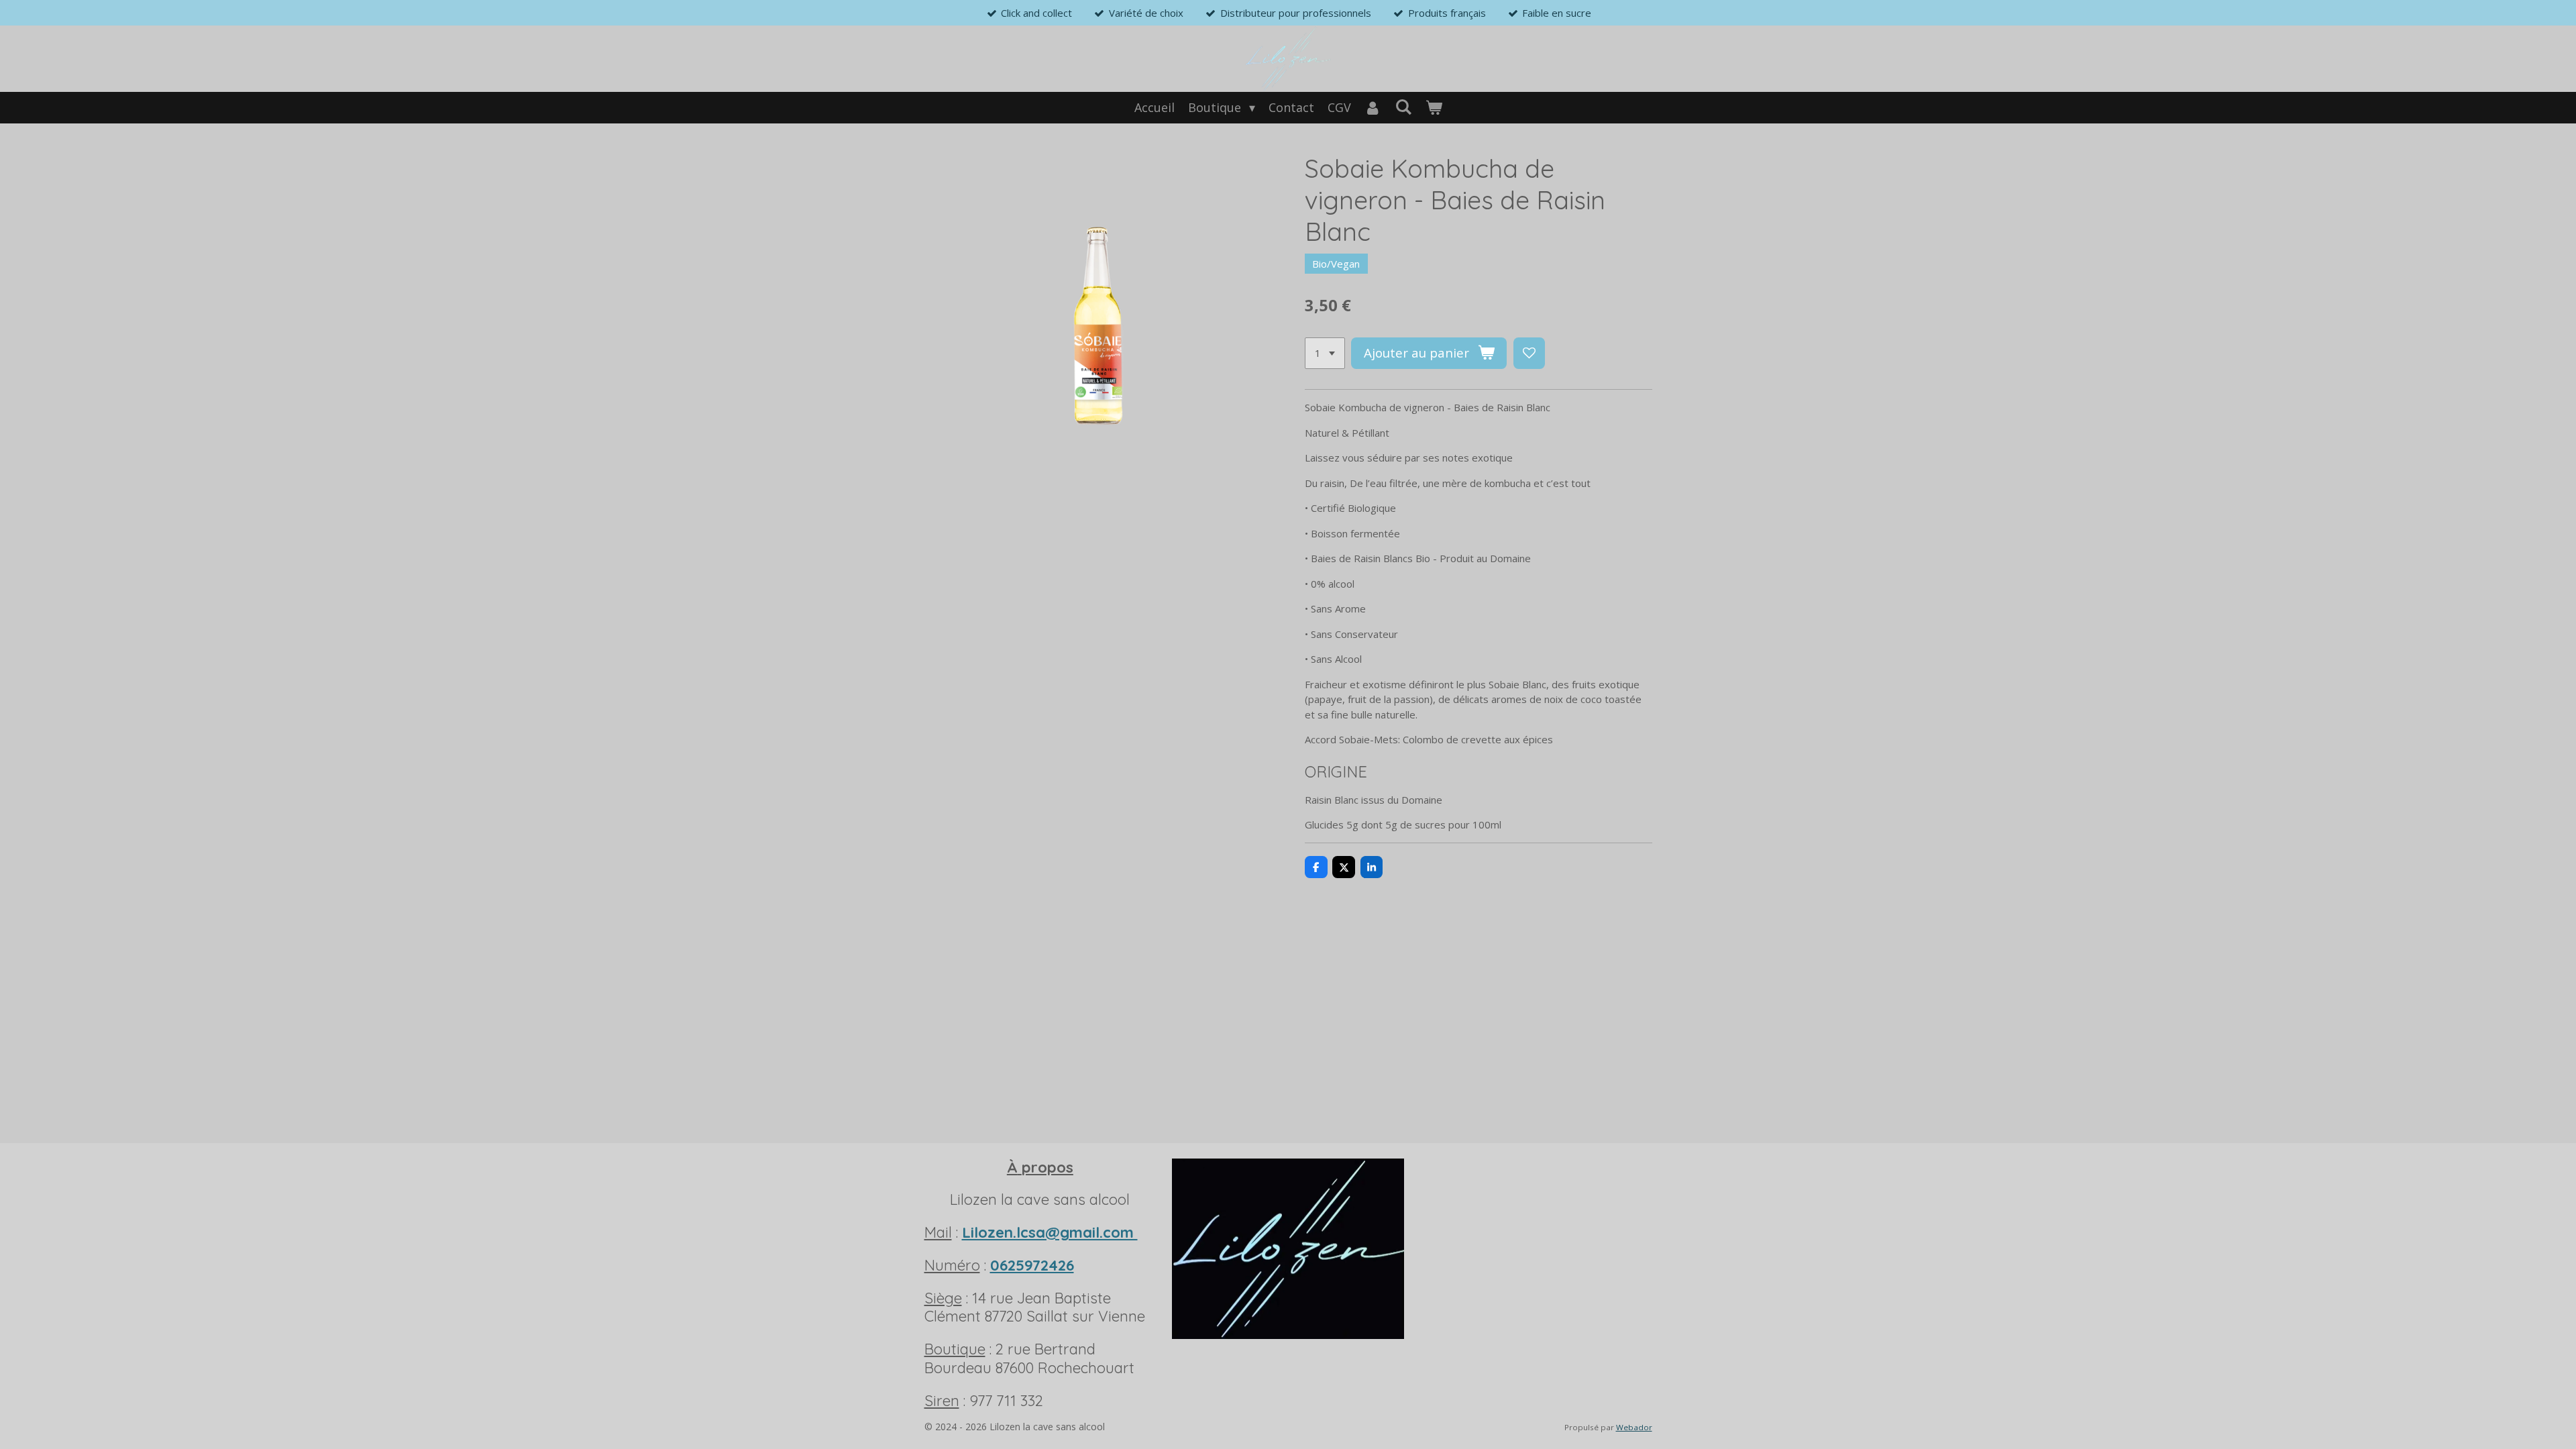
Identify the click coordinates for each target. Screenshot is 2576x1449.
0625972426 (1032, 1265)
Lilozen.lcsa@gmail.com (1050, 1232)
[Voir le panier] (1433, 108)
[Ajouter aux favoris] (1529, 353)
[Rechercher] (1403, 107)
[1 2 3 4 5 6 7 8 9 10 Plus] (1325, 353)
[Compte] (1373, 108)
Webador (1634, 1427)
